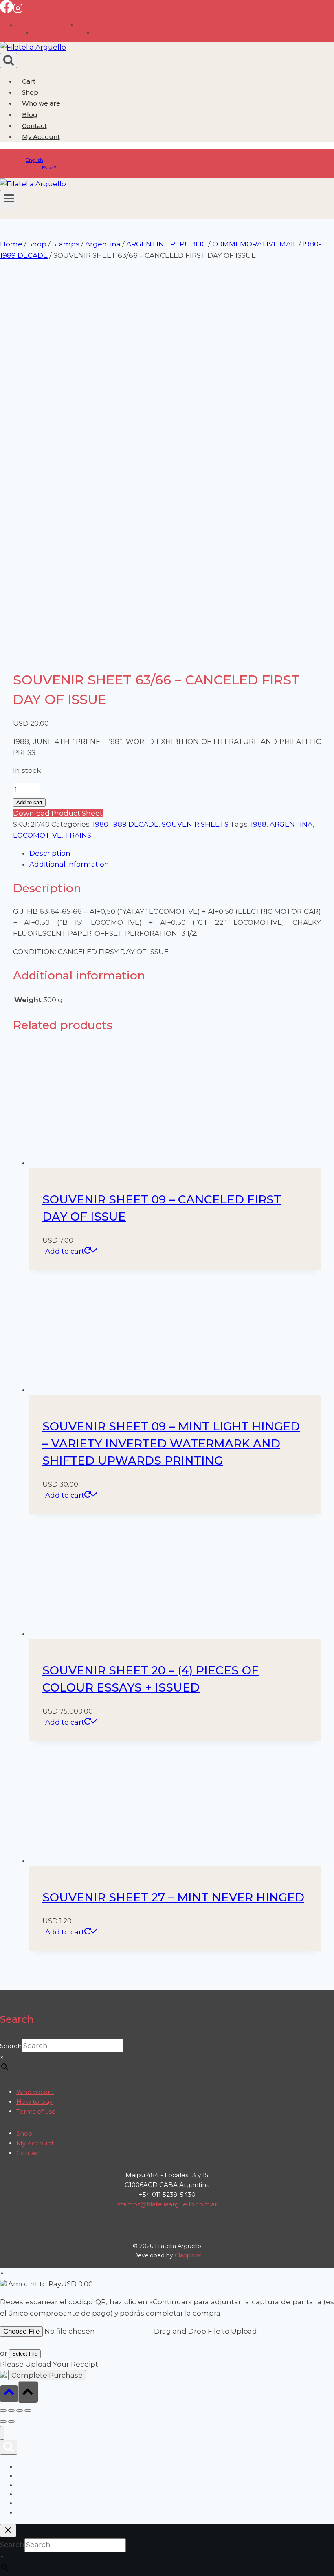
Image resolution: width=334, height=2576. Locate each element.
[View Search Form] (9, 60)
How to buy (34, 2102)
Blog (30, 115)
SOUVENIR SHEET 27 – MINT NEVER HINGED (173, 1897)
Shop (30, 92)
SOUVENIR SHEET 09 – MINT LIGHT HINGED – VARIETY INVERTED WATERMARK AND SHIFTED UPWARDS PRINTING (171, 1443)
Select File (25, 2354)
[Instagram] (18, 11)
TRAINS (78, 835)
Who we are (41, 103)
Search (11, 2046)
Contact (34, 126)
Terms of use (36, 2111)
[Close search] (8, 2531)
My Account (35, 2143)
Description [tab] (50, 853)
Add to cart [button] (65, 1251)
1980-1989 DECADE (125, 824)
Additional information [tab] (69, 864)
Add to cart (29, 802)
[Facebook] (7, 11)
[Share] (20, 2411)
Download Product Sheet (58, 813)
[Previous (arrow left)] (3, 2422)
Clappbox (188, 2255)
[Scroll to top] (9, 2394)
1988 (258, 824)
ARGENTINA (291, 824)
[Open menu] (9, 200)
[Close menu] (2, 2433)
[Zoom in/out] (3, 2411)
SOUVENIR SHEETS (195, 824)
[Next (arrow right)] (11, 2422)
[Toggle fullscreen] (11, 2411)
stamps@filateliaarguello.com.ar (167, 2204)
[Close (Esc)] (28, 2411)
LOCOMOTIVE (37, 835)
